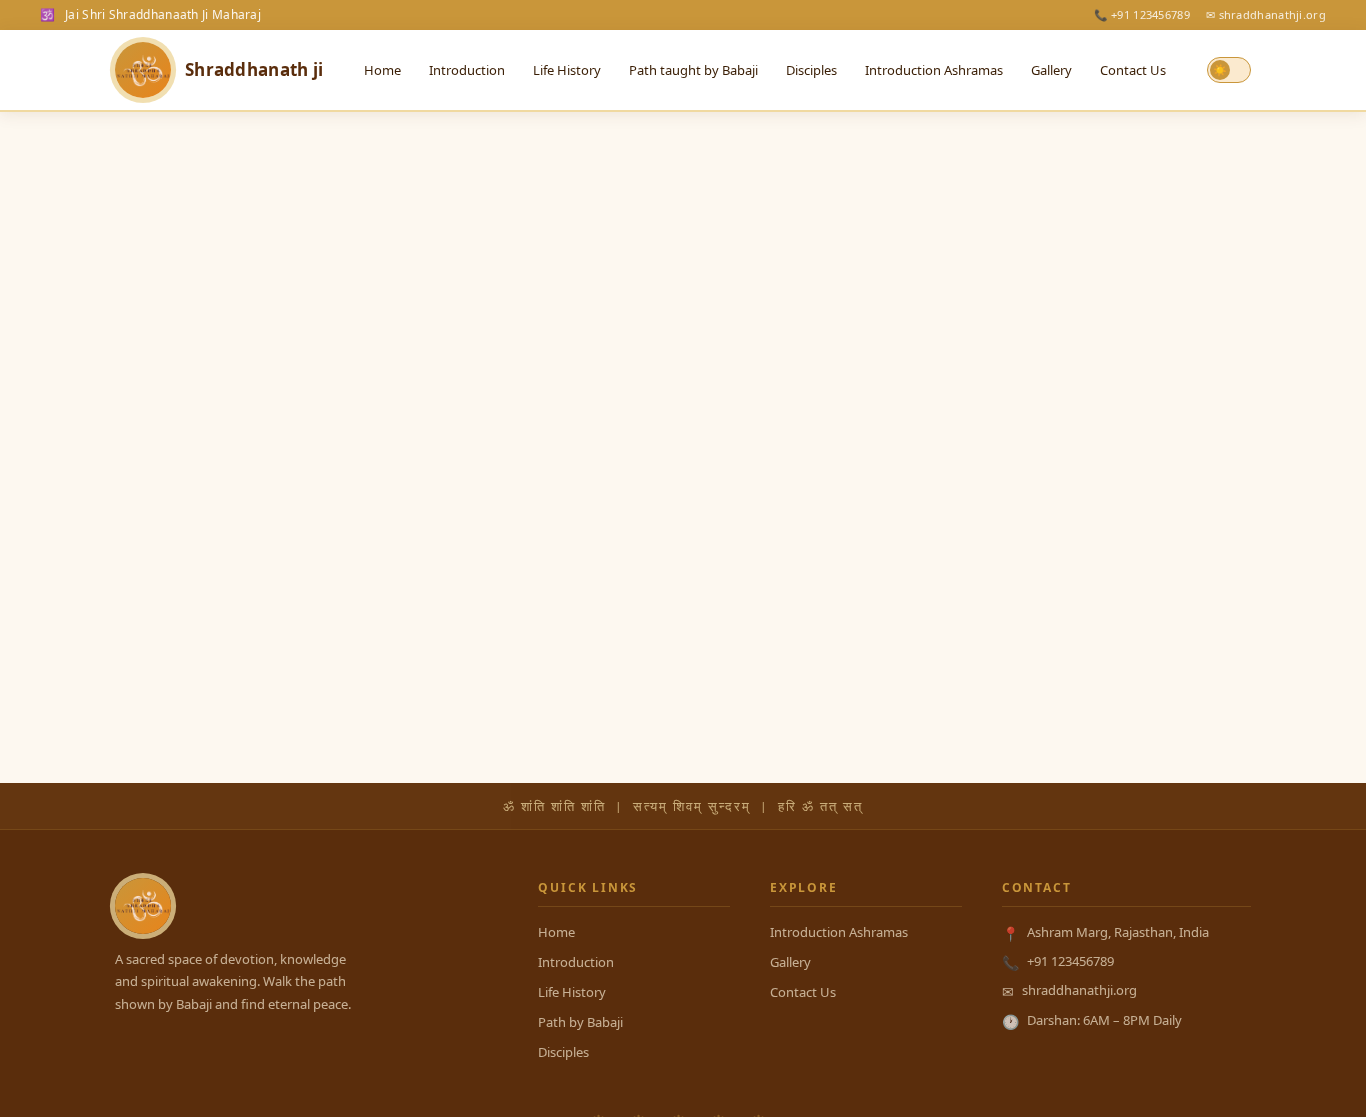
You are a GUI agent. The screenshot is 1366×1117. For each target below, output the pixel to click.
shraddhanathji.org (1079, 990)
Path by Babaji (580, 1022)
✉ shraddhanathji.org (1266, 14)
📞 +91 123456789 (1142, 14)
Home (382, 70)
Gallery (1051, 70)
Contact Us (1133, 70)
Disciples (811, 70)
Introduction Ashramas (934, 70)
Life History (567, 70)
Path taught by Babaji (693, 70)
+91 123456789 (1070, 961)
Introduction (467, 70)
